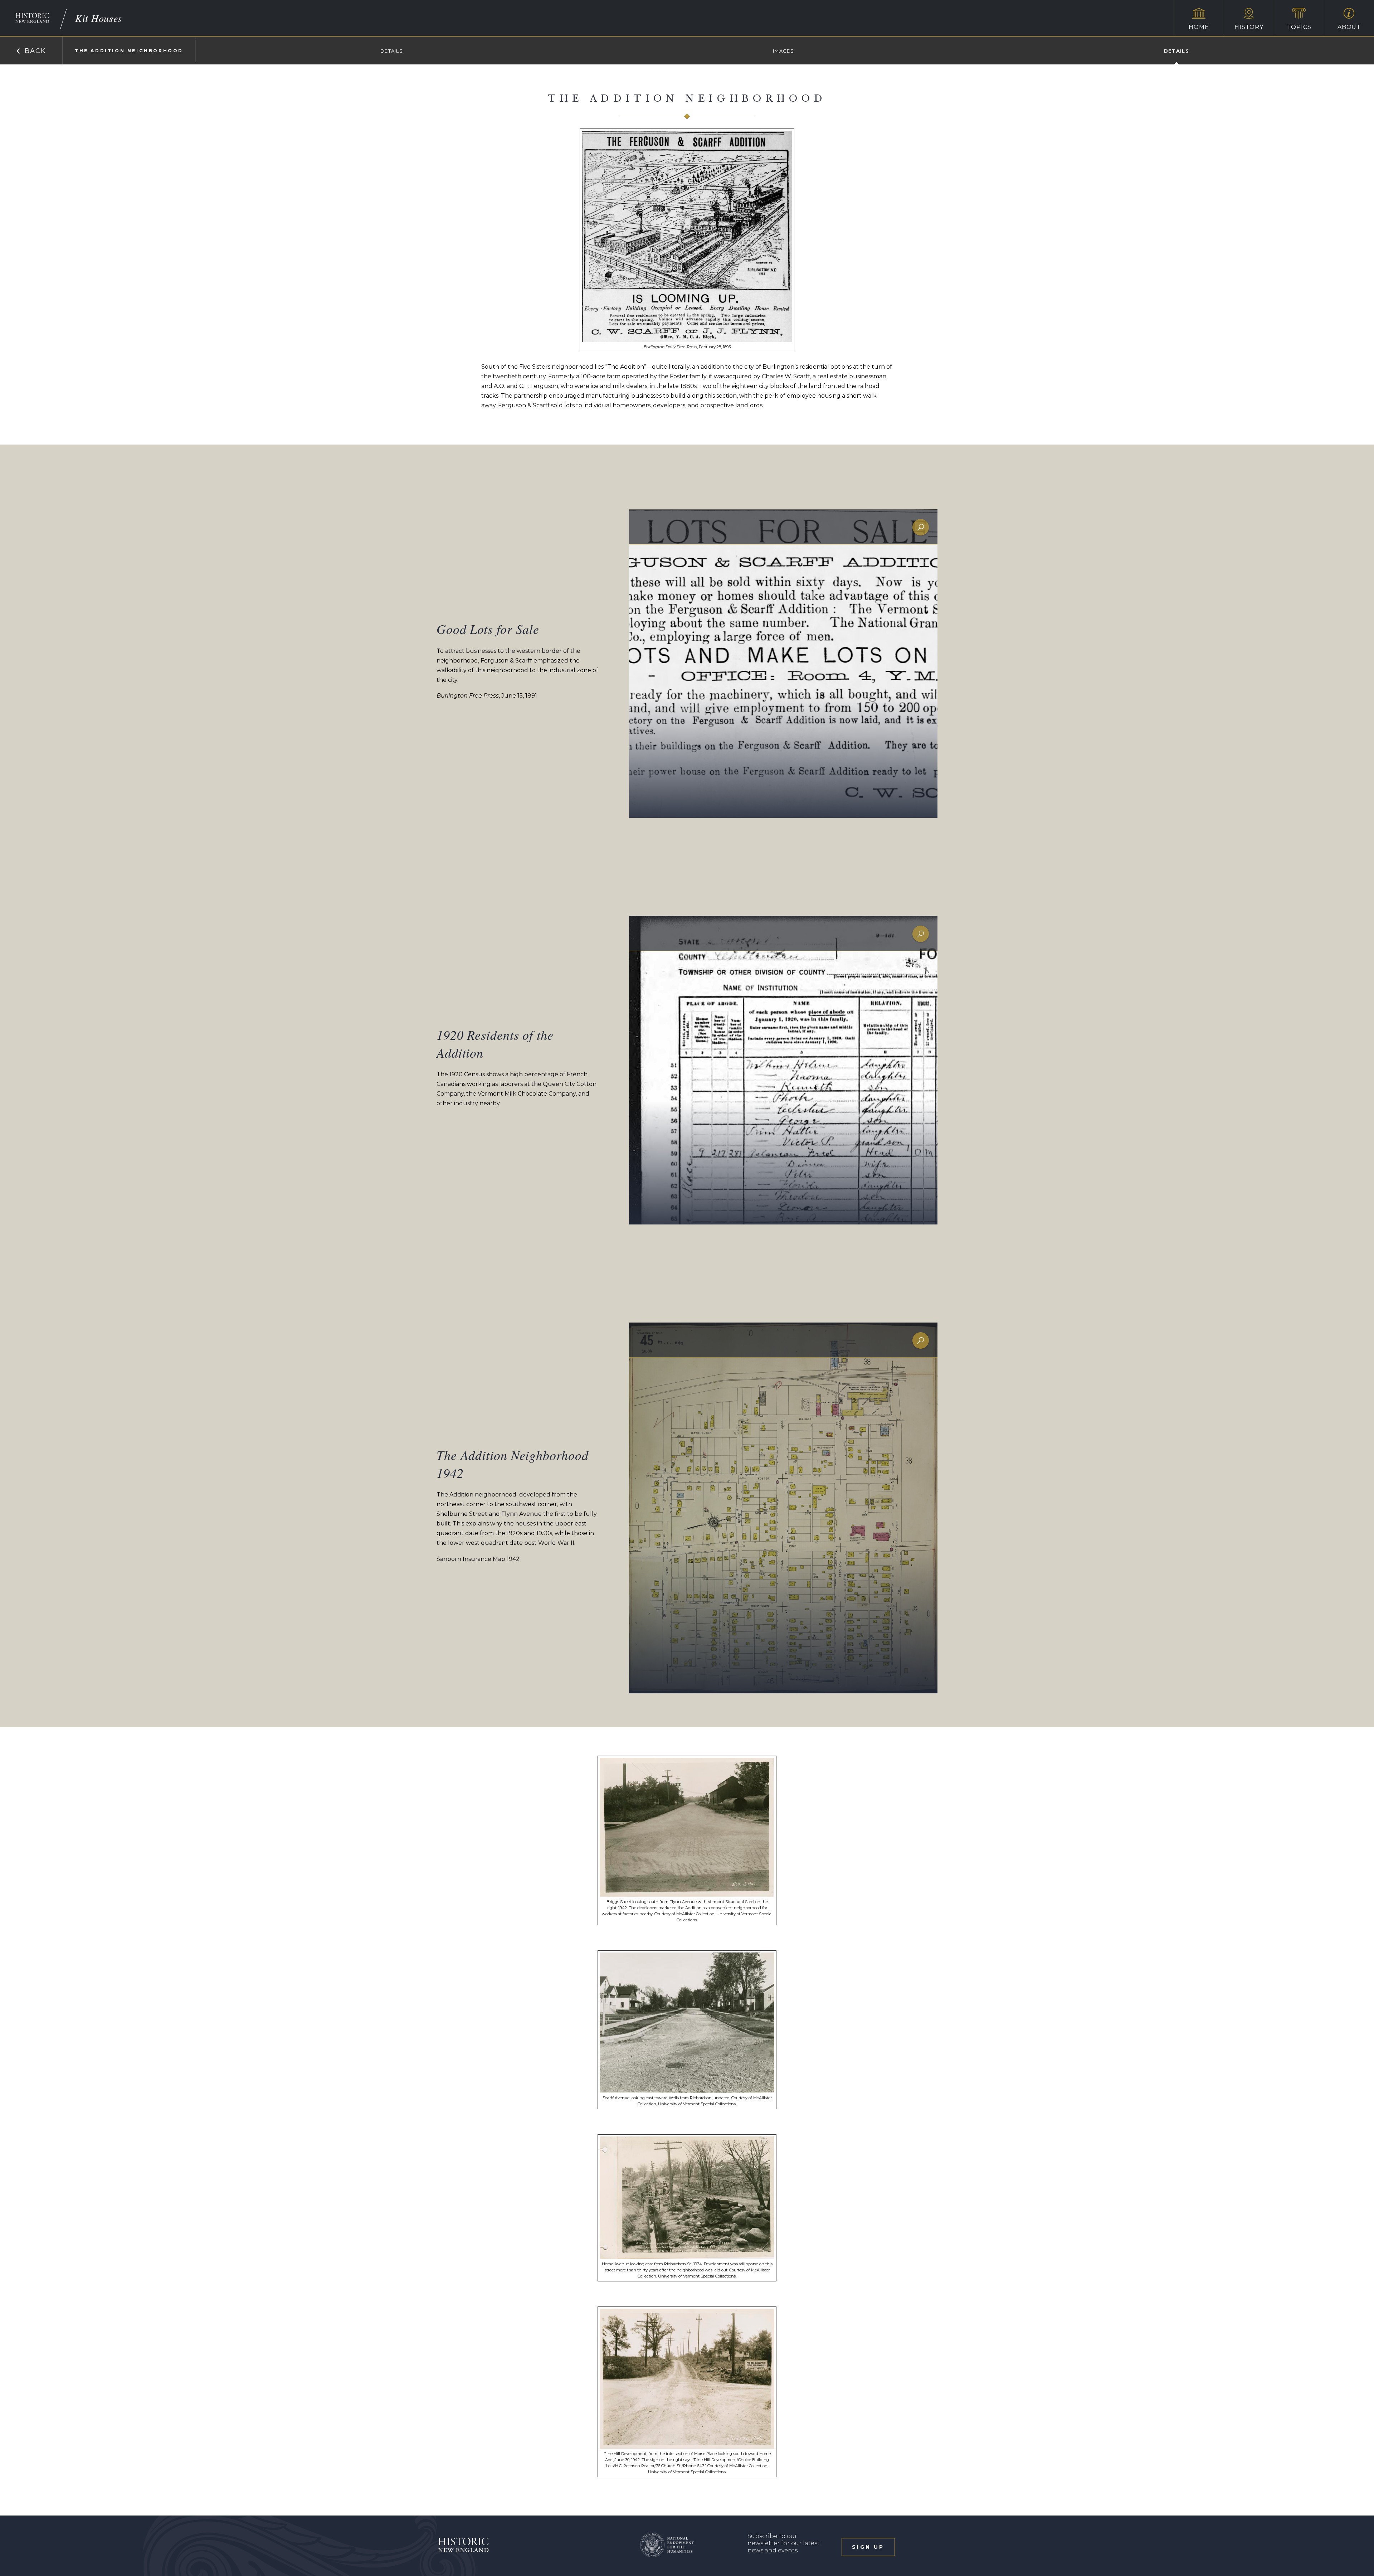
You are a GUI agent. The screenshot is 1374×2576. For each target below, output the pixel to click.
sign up (868, 2547)
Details (392, 51)
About (1349, 27)
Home (1199, 27)
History (1249, 27)
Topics (1299, 27)
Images (783, 51)
